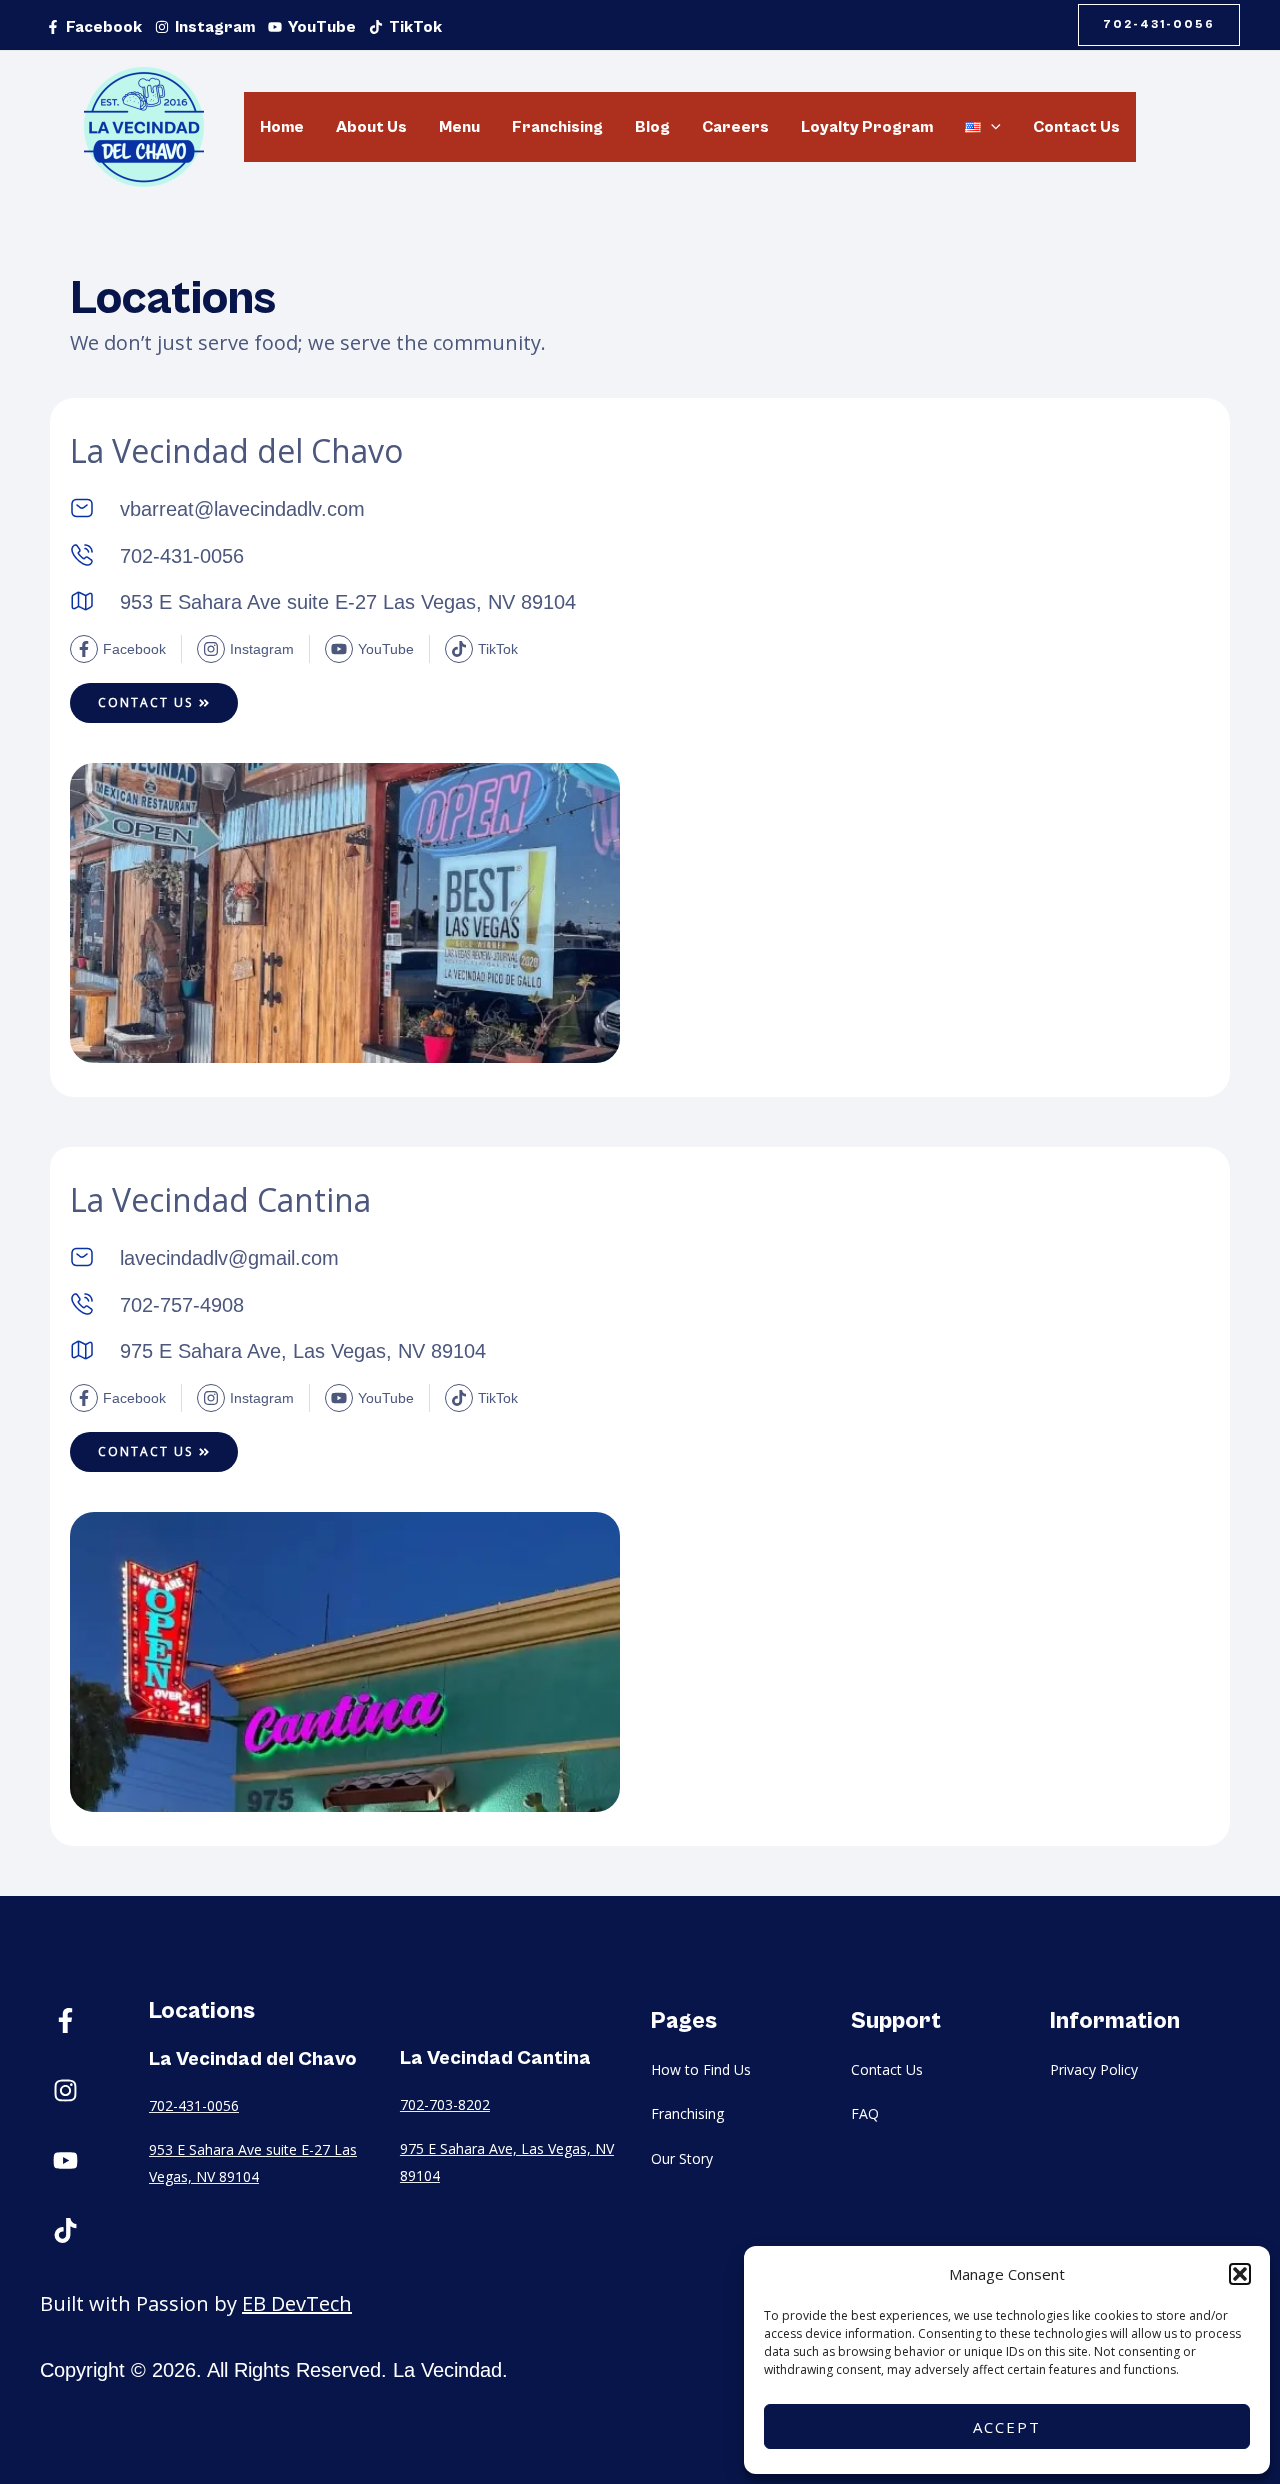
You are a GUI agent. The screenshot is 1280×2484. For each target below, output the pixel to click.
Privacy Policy (1094, 2069)
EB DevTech (297, 2303)
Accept (1007, 2427)
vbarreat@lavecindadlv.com (242, 509)
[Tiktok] (65, 2231)
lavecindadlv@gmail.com (229, 1258)
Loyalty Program (867, 127)
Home (282, 127)
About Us (371, 127)
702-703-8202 (445, 2104)
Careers (735, 127)
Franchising (557, 127)
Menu (459, 127)
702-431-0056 (194, 2105)
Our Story (682, 2158)
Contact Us (1076, 127)
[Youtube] (65, 2161)
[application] (991, 127)
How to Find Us (701, 2069)
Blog (652, 127)
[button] (1240, 2274)
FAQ (865, 2113)
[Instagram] (65, 2091)
